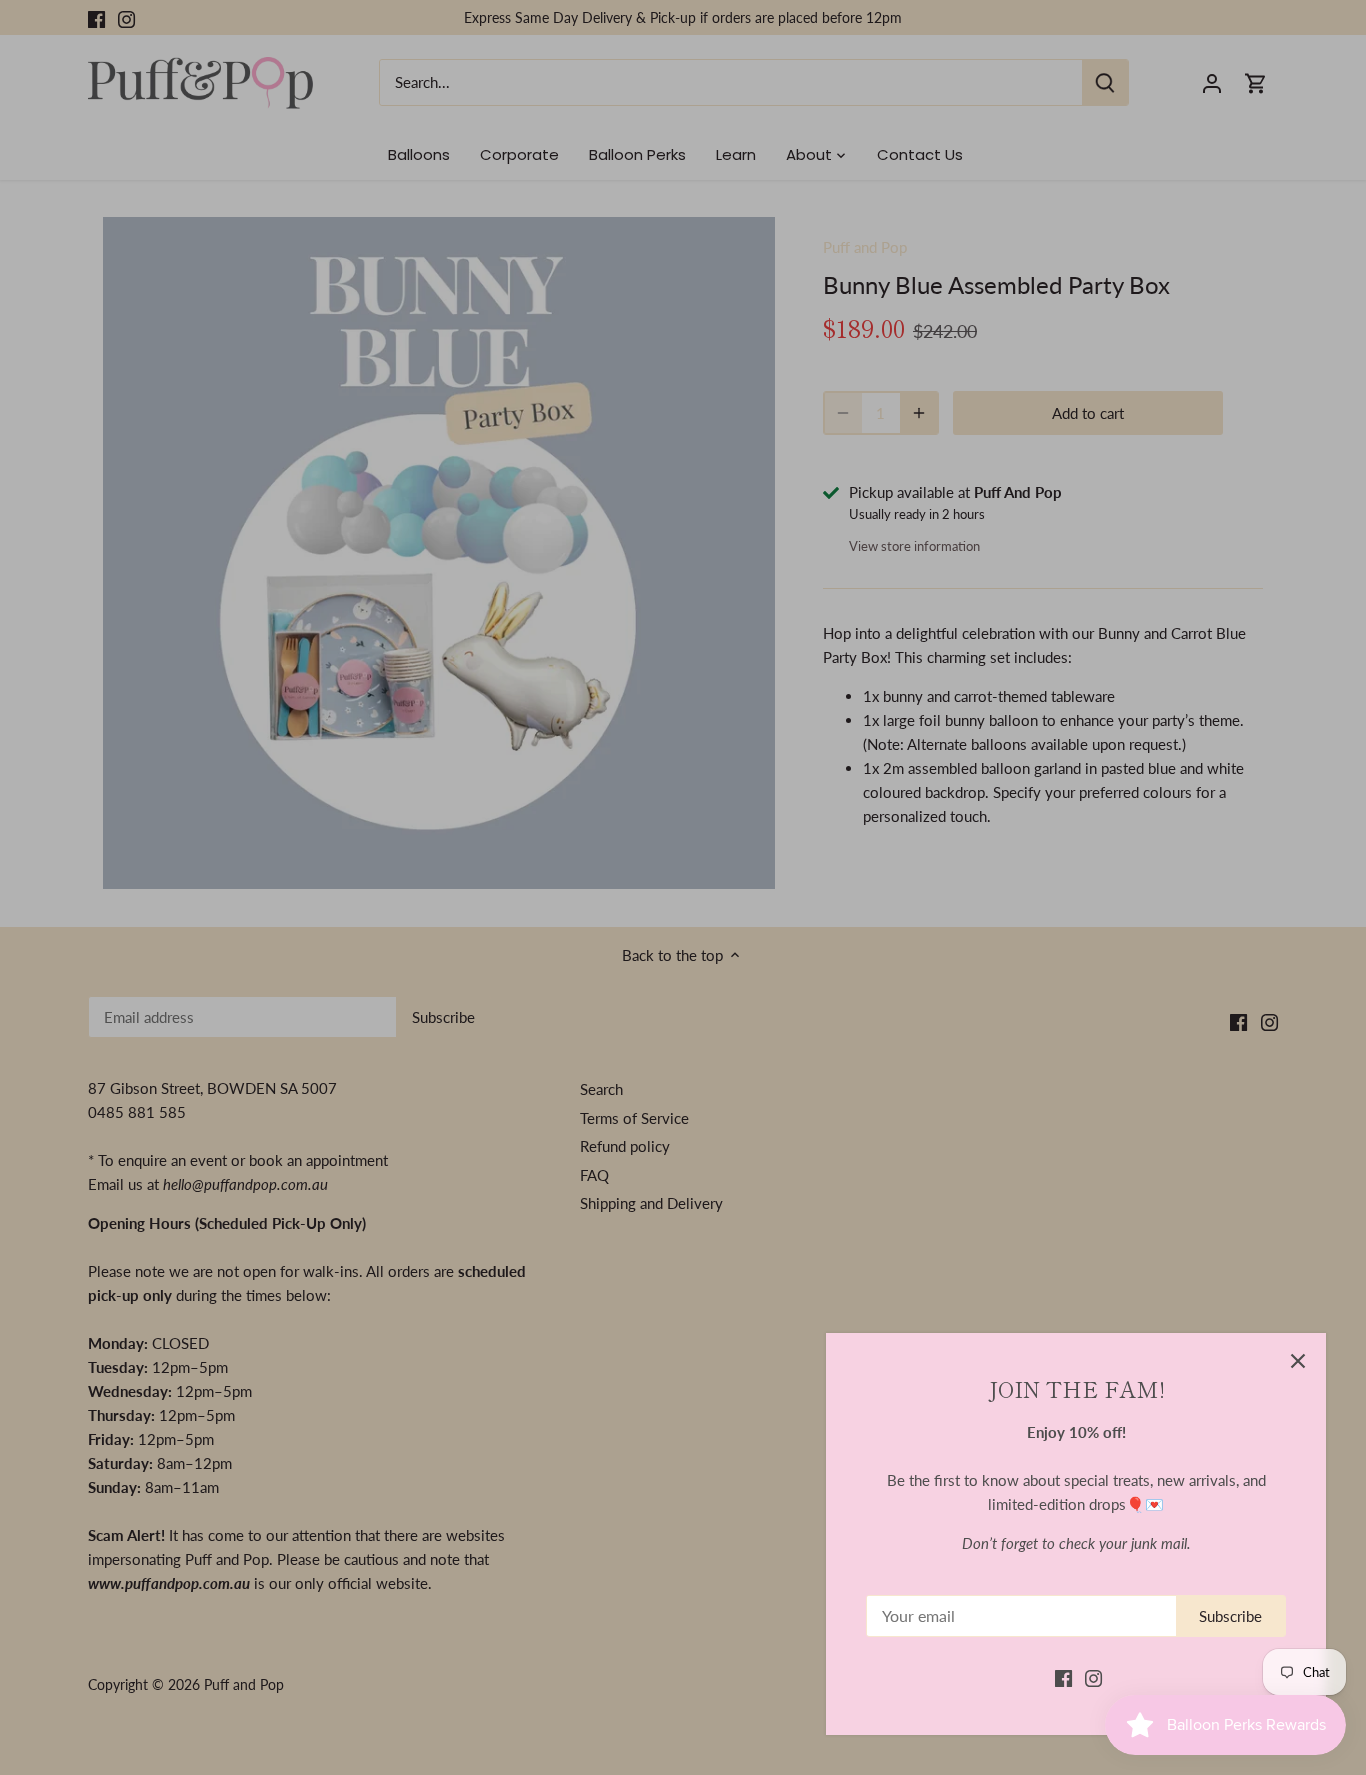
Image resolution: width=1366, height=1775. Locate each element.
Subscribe (1230, 1616)
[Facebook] (1063, 1677)
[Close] (1298, 1361)
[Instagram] (1093, 1677)
